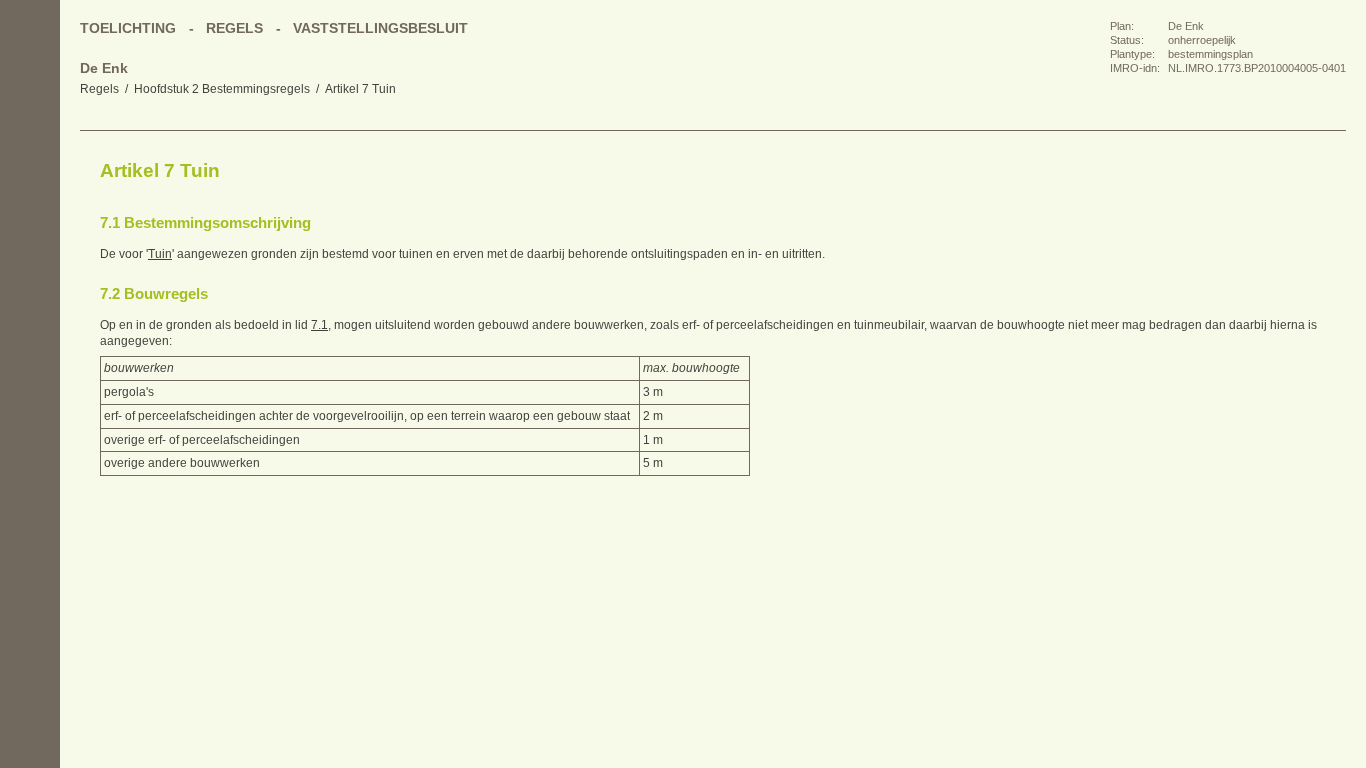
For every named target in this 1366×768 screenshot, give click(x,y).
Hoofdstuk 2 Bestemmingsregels (222, 89)
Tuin (160, 254)
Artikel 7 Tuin (360, 89)
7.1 (319, 325)
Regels (99, 89)
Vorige (30, 210)
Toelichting (128, 28)
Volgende (30, 250)
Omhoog (30, 290)
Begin (30, 170)
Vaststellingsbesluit (380, 28)
